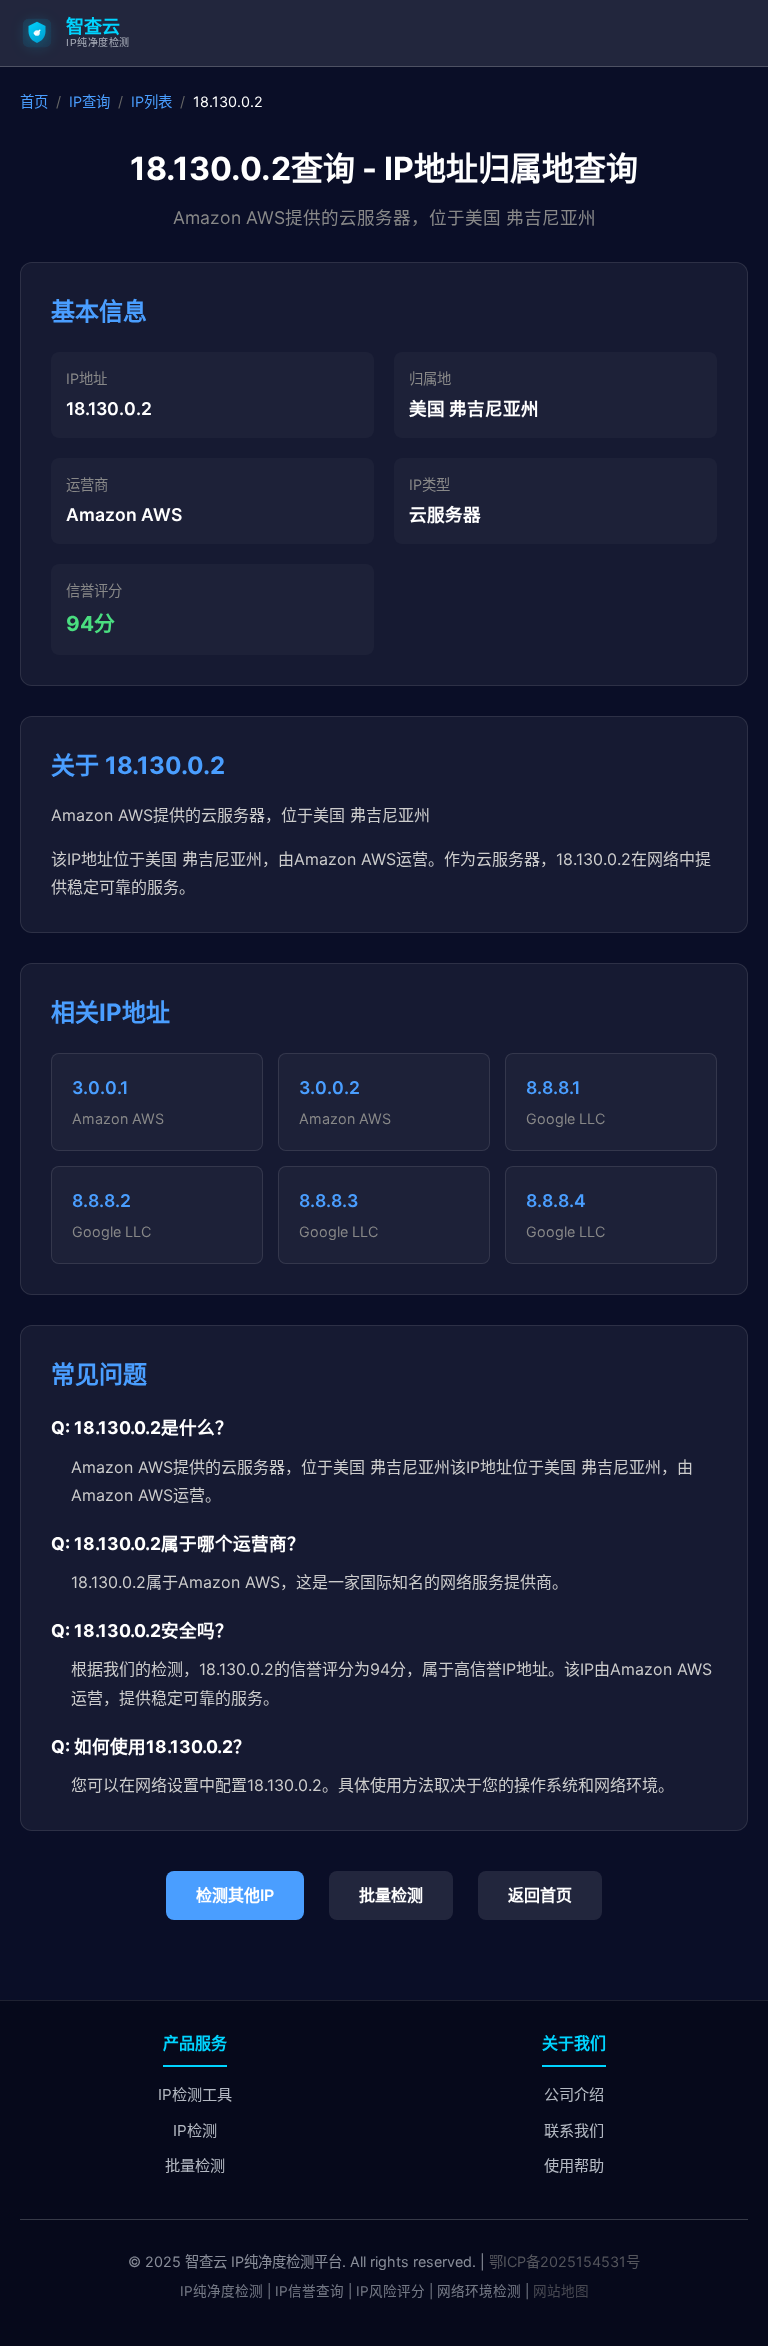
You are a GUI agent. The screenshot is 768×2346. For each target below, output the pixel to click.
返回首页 (540, 1895)
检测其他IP (235, 1895)
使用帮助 (574, 2165)
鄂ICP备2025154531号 (564, 2261)
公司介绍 (574, 2094)
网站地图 (561, 2291)
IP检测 (195, 2130)
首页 (34, 101)
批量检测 (391, 1895)
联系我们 (574, 2130)
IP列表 (151, 101)
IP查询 (89, 101)
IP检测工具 (195, 2094)
